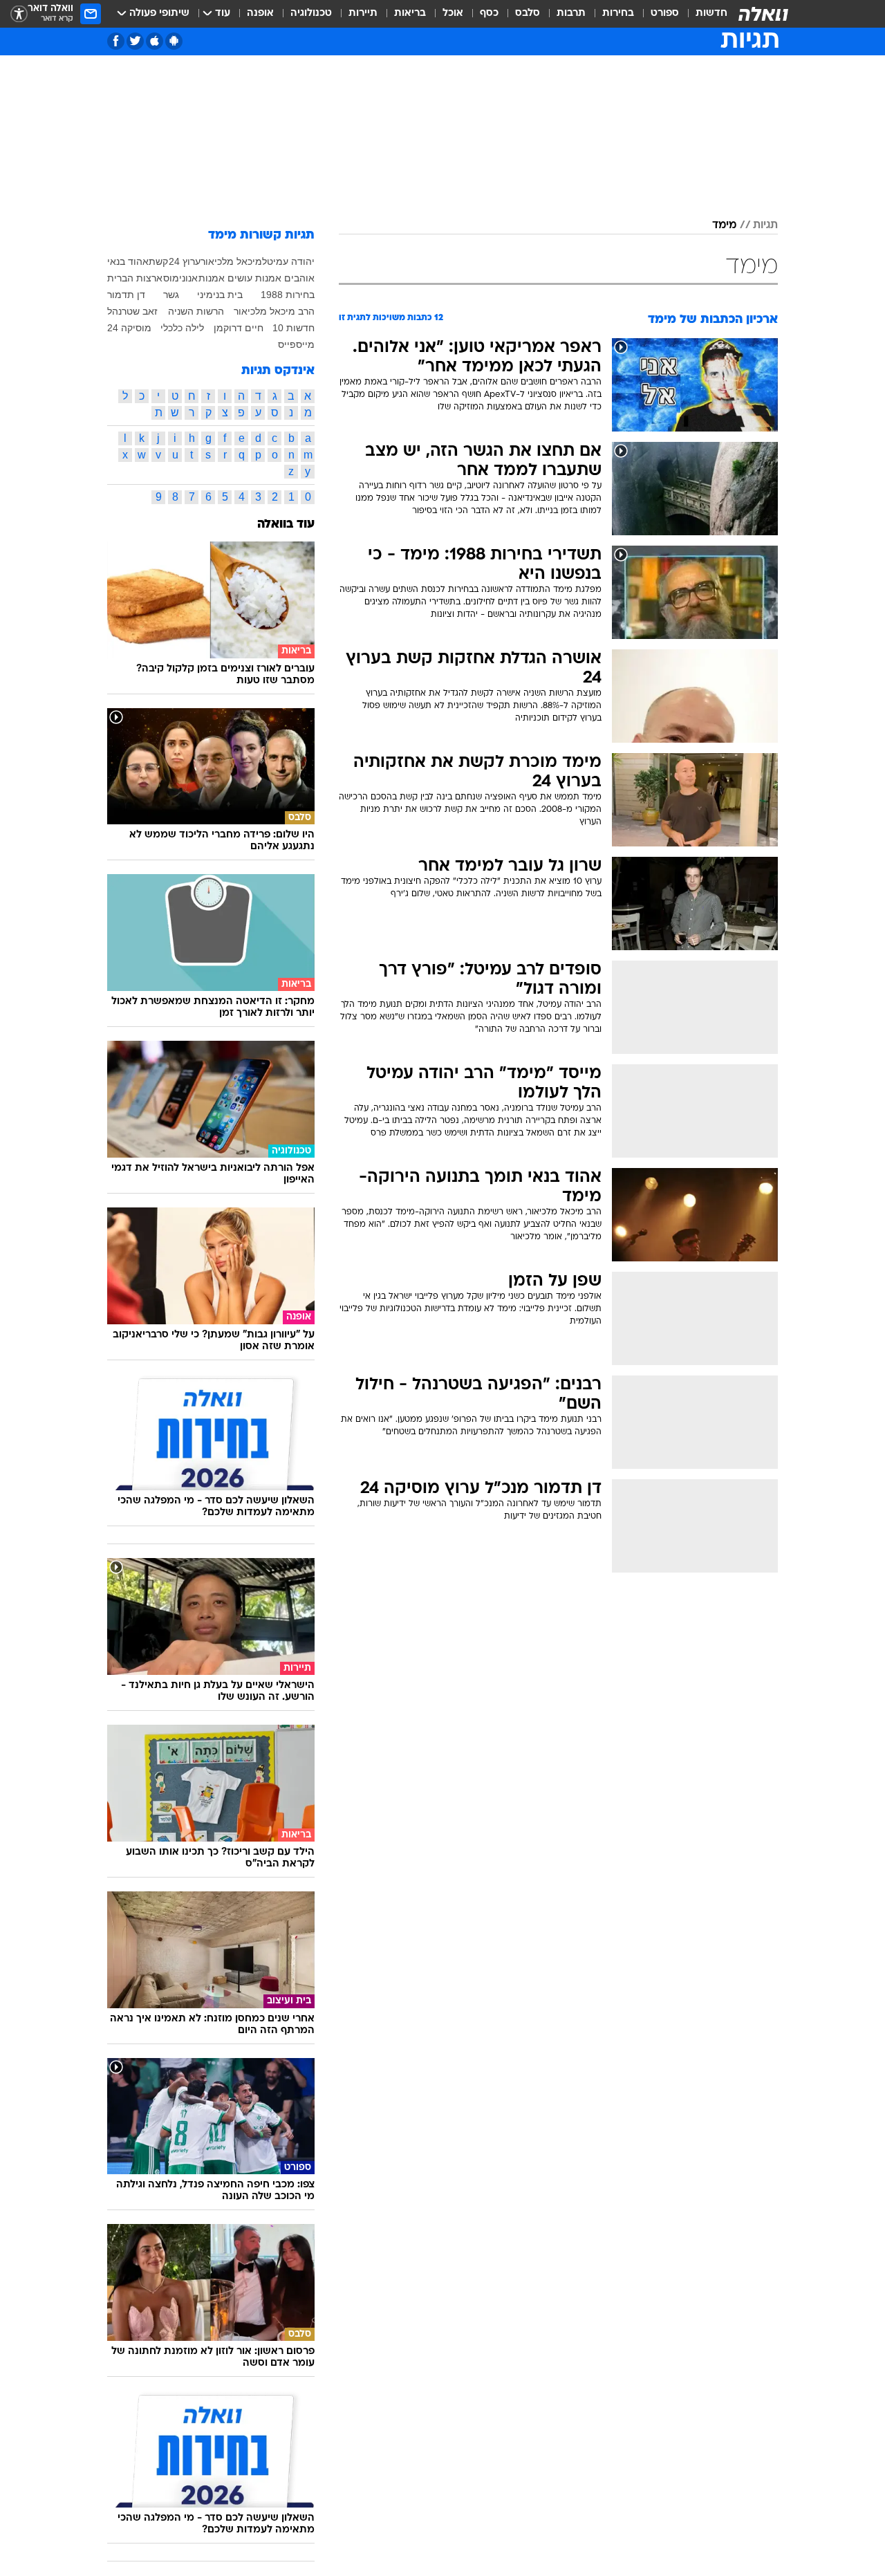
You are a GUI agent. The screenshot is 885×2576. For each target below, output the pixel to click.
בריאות (410, 13)
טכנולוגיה (311, 13)
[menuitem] (703, 14)
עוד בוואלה (286, 525)
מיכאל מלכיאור (231, 261)
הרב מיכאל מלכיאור (274, 311)
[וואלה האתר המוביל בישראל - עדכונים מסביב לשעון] (763, 14)
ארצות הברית (135, 278)
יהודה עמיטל (288, 261)
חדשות (711, 13)
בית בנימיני (220, 295)
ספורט (665, 13)
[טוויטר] (135, 41)
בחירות (618, 13)
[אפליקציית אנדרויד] (174, 41)
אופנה (260, 13)
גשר (171, 295)
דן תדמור (126, 295)
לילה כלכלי (182, 328)
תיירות (363, 13)
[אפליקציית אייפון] (155, 41)
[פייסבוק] (116, 41)
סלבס (528, 13)
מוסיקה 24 (129, 328)
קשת (158, 261)
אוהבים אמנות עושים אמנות (257, 278)
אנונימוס (180, 278)
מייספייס (296, 344)
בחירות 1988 (288, 295)
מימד (724, 225)
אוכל (453, 13)
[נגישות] (19, 14)
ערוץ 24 (185, 261)
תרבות (571, 13)
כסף (489, 13)
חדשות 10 (294, 328)
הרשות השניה (196, 311)
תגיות (765, 225)
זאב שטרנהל (132, 311)
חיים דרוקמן (239, 328)
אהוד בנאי (128, 261)
